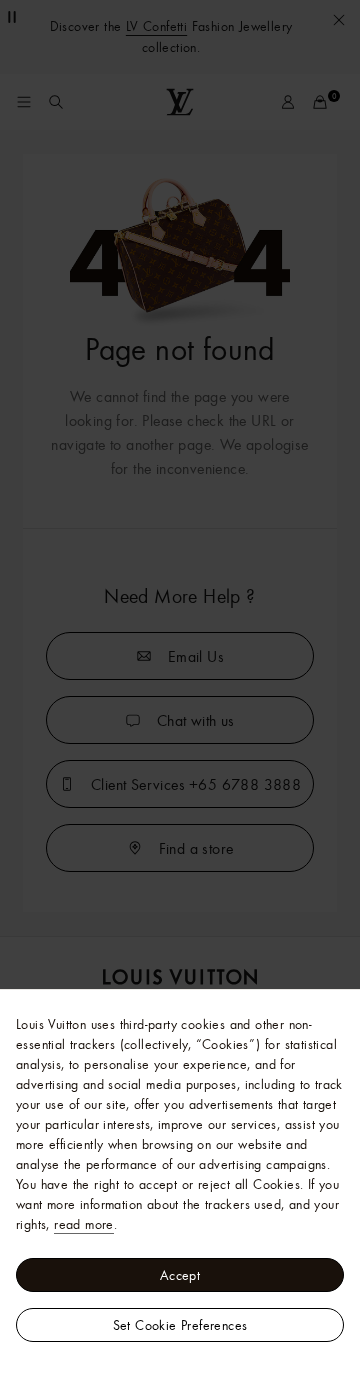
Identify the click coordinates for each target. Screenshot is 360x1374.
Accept (180, 1275)
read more (84, 1224)
